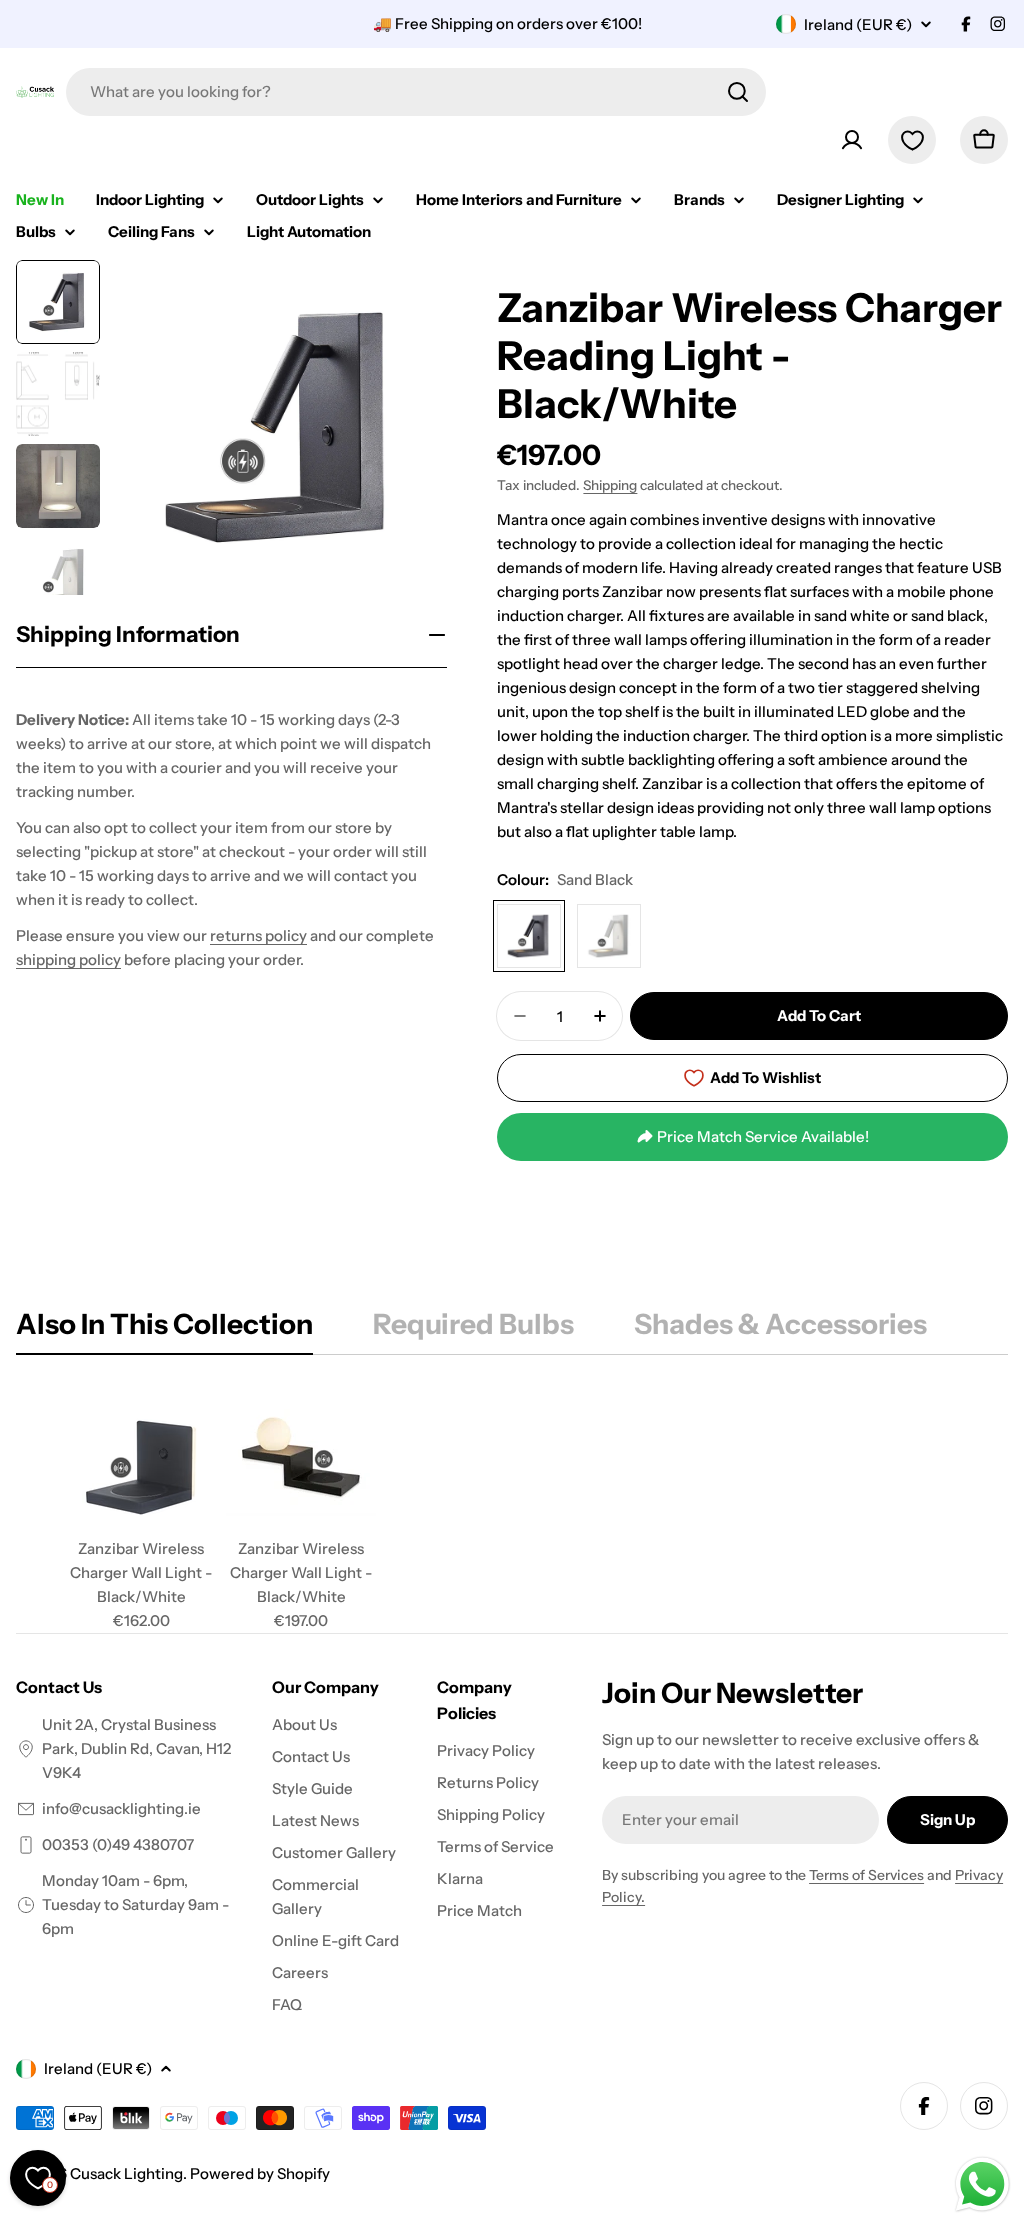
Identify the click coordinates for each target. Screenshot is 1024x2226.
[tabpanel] (512, 1510)
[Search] (738, 92)
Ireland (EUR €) (858, 24)
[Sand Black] (529, 936)
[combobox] (416, 92)
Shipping (610, 485)
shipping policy (68, 959)
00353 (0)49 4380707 (118, 1844)
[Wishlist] (912, 140)
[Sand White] (609, 936)
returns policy (258, 935)
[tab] (164, 1330)
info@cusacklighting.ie (121, 1808)
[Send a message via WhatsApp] (982, 2184)
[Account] (852, 140)
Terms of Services (866, 1875)
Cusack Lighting (126, 2173)
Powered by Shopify (260, 2173)
